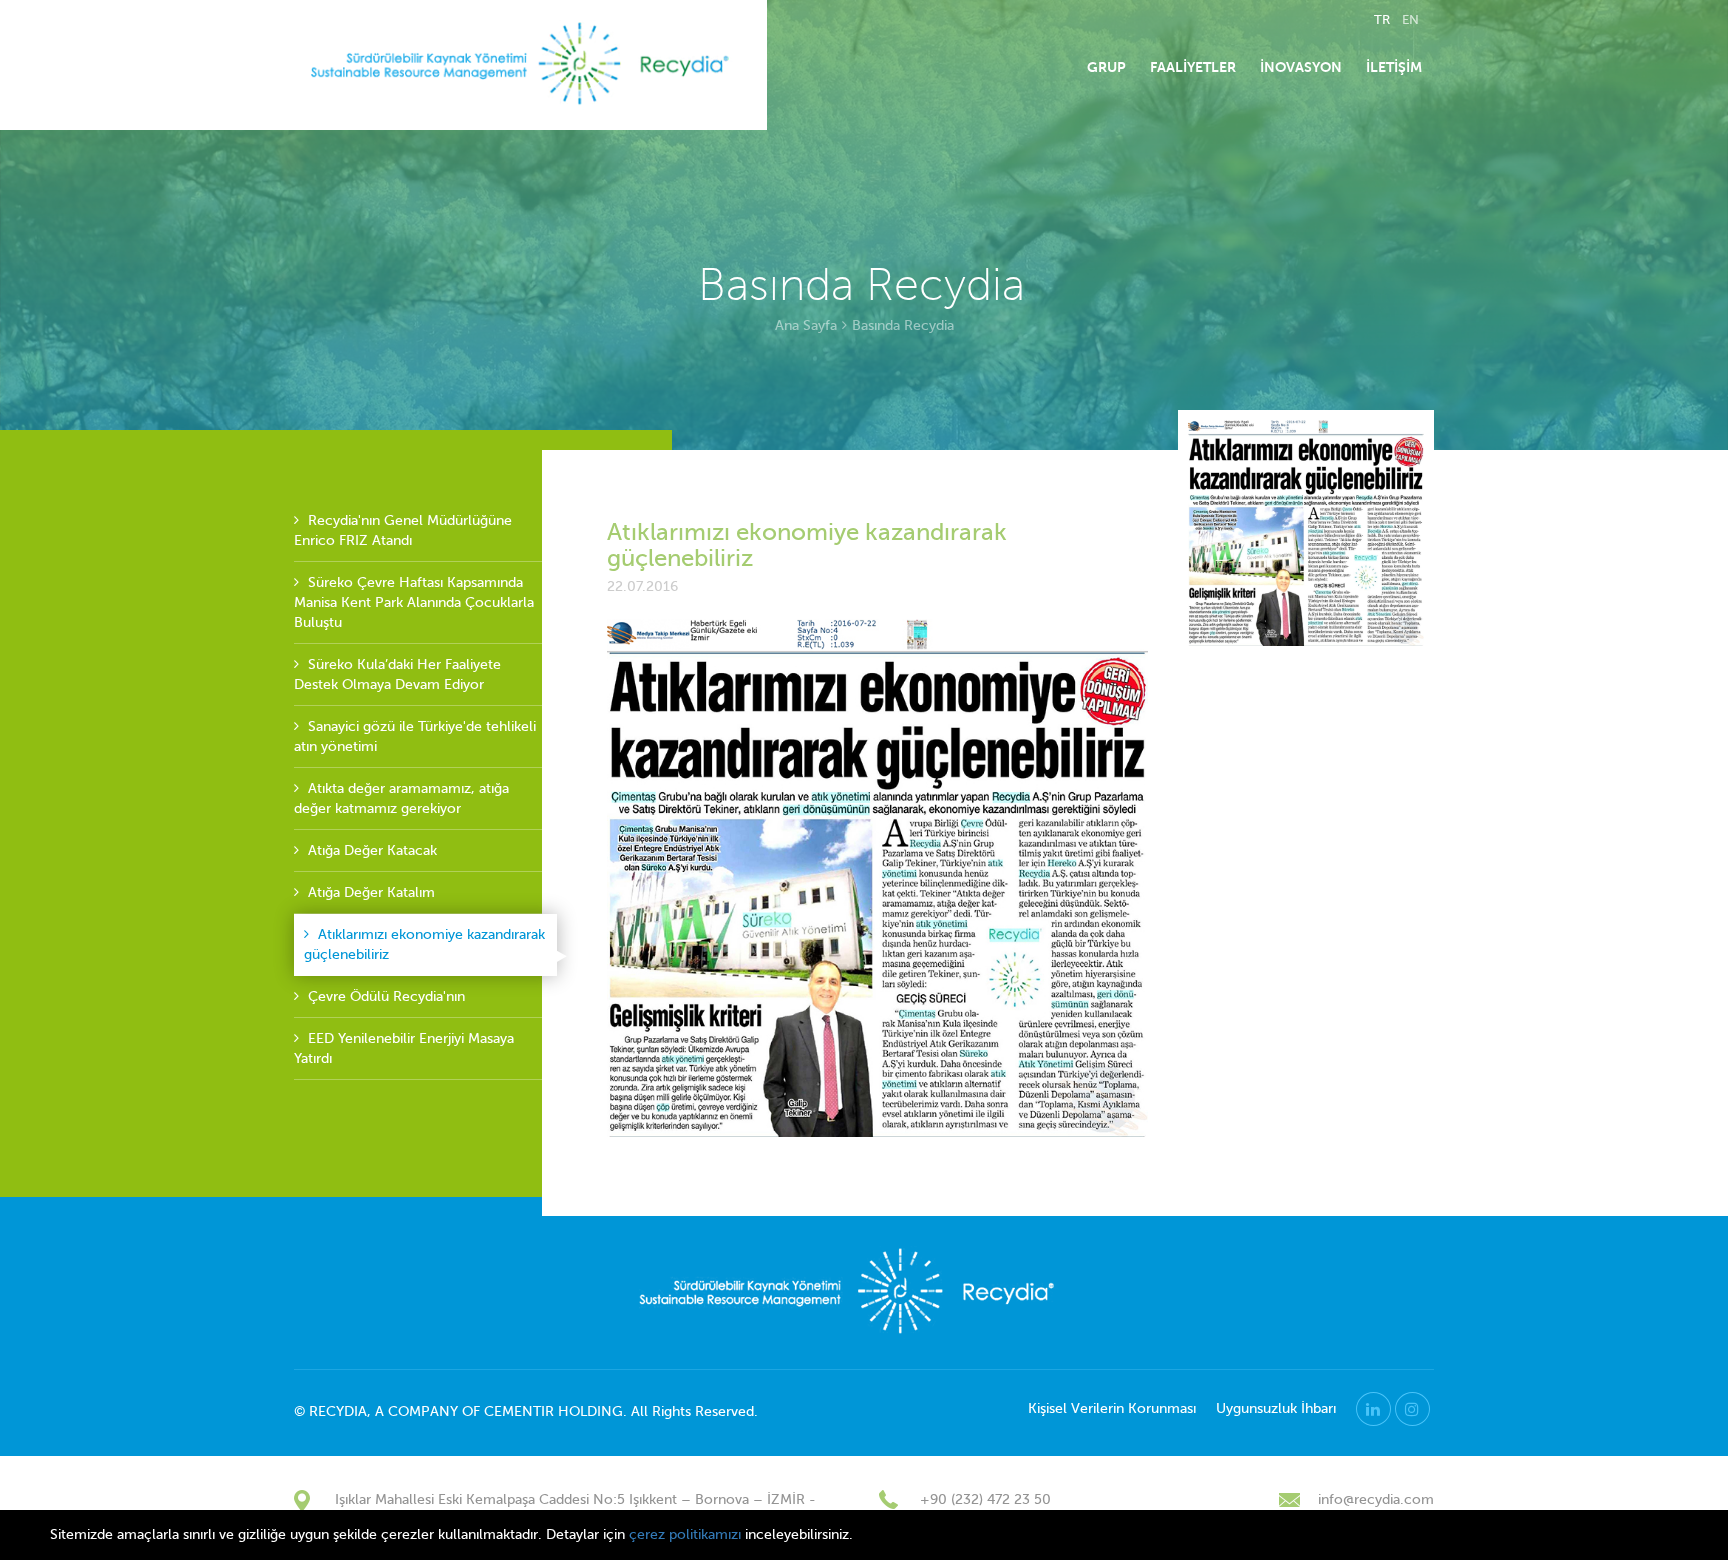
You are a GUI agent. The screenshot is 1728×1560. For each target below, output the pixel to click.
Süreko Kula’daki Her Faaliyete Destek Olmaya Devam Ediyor (397, 674)
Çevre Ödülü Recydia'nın (384, 996)
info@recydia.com (1376, 1499)
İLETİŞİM (1394, 67)
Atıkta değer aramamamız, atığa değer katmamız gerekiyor (401, 798)
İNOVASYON (1301, 67)
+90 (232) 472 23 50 (985, 1499)
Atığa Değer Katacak (370, 850)
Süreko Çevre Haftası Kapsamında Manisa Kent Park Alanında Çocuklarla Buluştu (414, 602)
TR (1382, 19)
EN (1410, 19)
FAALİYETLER (1193, 67)
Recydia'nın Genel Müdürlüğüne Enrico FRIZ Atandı (403, 530)
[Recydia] (523, 65)
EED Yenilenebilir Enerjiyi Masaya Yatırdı (404, 1048)
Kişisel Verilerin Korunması (1112, 1408)
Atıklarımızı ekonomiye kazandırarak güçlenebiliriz (424, 944)
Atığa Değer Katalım (369, 892)
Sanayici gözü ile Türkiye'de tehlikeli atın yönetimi (415, 736)
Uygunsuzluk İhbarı (1276, 1408)
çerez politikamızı (685, 1534)
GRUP (1106, 67)
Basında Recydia (903, 325)
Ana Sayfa (806, 325)
